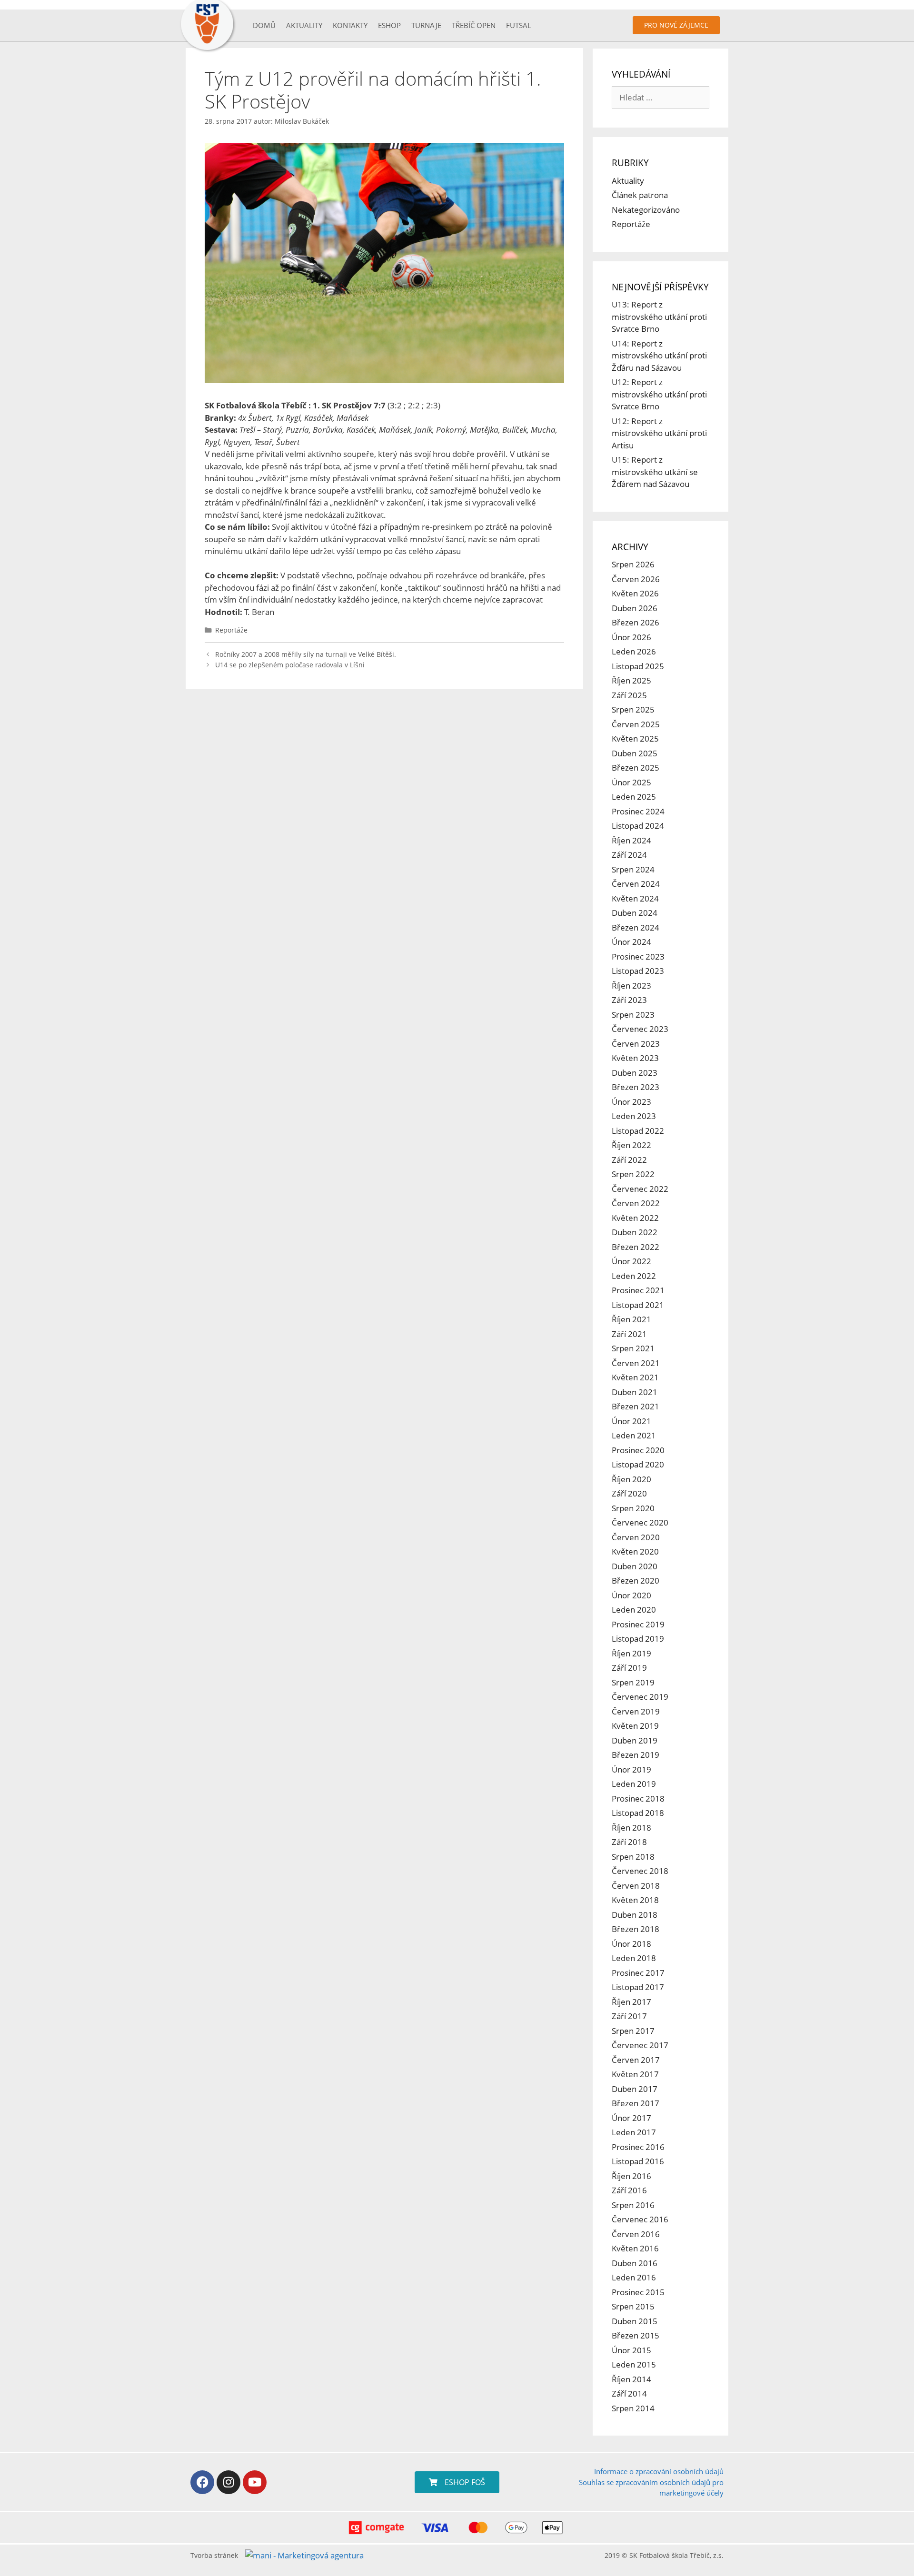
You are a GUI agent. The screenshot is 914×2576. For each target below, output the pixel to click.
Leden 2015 (634, 2364)
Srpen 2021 (633, 1348)
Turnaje (426, 25)
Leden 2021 (634, 1435)
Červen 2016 (636, 2234)
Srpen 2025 (633, 709)
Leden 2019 (634, 1784)
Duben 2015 (635, 2321)
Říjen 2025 (631, 680)
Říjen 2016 (631, 2176)
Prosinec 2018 (638, 1798)
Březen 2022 (636, 1247)
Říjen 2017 (631, 2002)
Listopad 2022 (638, 1131)
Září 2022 (629, 1160)
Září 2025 (629, 695)
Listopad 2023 (638, 971)
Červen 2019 (636, 1711)
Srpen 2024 (633, 869)
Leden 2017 (634, 2132)
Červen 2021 (636, 1363)
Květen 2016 (635, 2248)
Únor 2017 (631, 2118)
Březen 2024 (636, 927)
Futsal (519, 25)
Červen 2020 (636, 1537)
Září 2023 (629, 1000)
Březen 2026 (636, 622)
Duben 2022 (635, 1232)
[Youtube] (255, 2482)
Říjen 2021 (631, 1319)
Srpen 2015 (633, 2306)
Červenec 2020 (640, 1522)
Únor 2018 (631, 1944)
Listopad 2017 (638, 1987)
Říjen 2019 (631, 1653)
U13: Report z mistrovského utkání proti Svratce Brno (659, 317)
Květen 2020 (635, 1551)
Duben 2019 (635, 1740)
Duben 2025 (635, 753)
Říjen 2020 (631, 1479)
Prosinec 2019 (638, 1624)
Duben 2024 (635, 913)
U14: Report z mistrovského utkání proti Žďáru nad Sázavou (659, 356)
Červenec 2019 (640, 1697)
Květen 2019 (635, 1726)
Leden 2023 (634, 1116)
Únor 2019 (631, 1769)
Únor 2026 (631, 637)
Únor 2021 (631, 1421)
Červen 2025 (636, 724)
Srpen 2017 (633, 2031)
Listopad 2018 (638, 1813)
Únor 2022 (631, 1261)
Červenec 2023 (640, 1029)
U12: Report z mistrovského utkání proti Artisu (659, 433)
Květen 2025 (635, 738)
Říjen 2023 (631, 986)
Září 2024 (629, 855)
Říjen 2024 (631, 840)
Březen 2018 (636, 1929)
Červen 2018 (636, 1886)
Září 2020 (629, 1493)
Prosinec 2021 (638, 1290)
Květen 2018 (635, 1900)
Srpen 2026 (633, 564)
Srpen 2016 (633, 2205)
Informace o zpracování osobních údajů (659, 2471)
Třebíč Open (474, 25)
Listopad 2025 (638, 666)
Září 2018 (629, 1842)
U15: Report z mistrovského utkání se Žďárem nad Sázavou (655, 472)
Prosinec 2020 (638, 1450)
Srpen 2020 (633, 1508)
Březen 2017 (636, 2103)
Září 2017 (629, 2016)
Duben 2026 (635, 608)
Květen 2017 (635, 2074)
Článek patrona (640, 195)
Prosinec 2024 (638, 811)
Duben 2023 (635, 1073)
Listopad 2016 (638, 2161)
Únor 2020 (631, 1595)
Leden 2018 (634, 1958)
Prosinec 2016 (638, 2147)
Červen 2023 (636, 1044)
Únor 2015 (631, 2350)
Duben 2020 (635, 1566)
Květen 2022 (635, 1218)
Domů (264, 25)
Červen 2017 (636, 2060)
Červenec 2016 (640, 2219)
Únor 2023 (631, 1102)
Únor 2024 (631, 942)
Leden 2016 (634, 2277)
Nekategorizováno (646, 210)
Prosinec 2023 (638, 956)
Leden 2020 (634, 1610)
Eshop (389, 25)
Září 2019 (629, 1668)
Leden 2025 (634, 797)
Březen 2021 (636, 1406)
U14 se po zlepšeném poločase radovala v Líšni (290, 665)
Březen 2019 (636, 1755)
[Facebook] (202, 2482)
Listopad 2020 (638, 1464)
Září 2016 (629, 2190)
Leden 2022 (634, 1276)
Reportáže (231, 630)
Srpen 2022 (633, 1174)
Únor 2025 (631, 782)
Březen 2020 (636, 1580)
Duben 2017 (635, 2089)
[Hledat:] (661, 97)
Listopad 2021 (638, 1305)
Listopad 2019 (638, 1639)
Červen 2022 (636, 1203)
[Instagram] (228, 2482)
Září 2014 (629, 2393)
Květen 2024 (635, 898)
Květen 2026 (635, 593)
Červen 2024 (636, 884)
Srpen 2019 (633, 1682)
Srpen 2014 (633, 2408)
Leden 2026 (634, 651)
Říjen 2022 (631, 1145)
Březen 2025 (636, 768)
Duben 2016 (635, 2263)
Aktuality (304, 25)
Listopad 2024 (638, 826)
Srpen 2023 (633, 1015)
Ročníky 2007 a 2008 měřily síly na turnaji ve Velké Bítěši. (306, 654)
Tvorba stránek (214, 2555)
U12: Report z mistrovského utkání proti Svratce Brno (659, 394)
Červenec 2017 (640, 2045)
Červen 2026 (636, 579)
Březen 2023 (636, 1087)
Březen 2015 (636, 2335)
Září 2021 (629, 1334)
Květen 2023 (635, 1058)
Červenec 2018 (640, 1871)
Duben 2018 (635, 1915)
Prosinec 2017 (638, 1973)
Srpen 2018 (633, 1857)
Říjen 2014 (631, 2379)
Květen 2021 (635, 1377)
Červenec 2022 (640, 1189)
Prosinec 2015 (638, 2292)
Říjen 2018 (631, 1828)
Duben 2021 (635, 1392)
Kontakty (350, 25)
